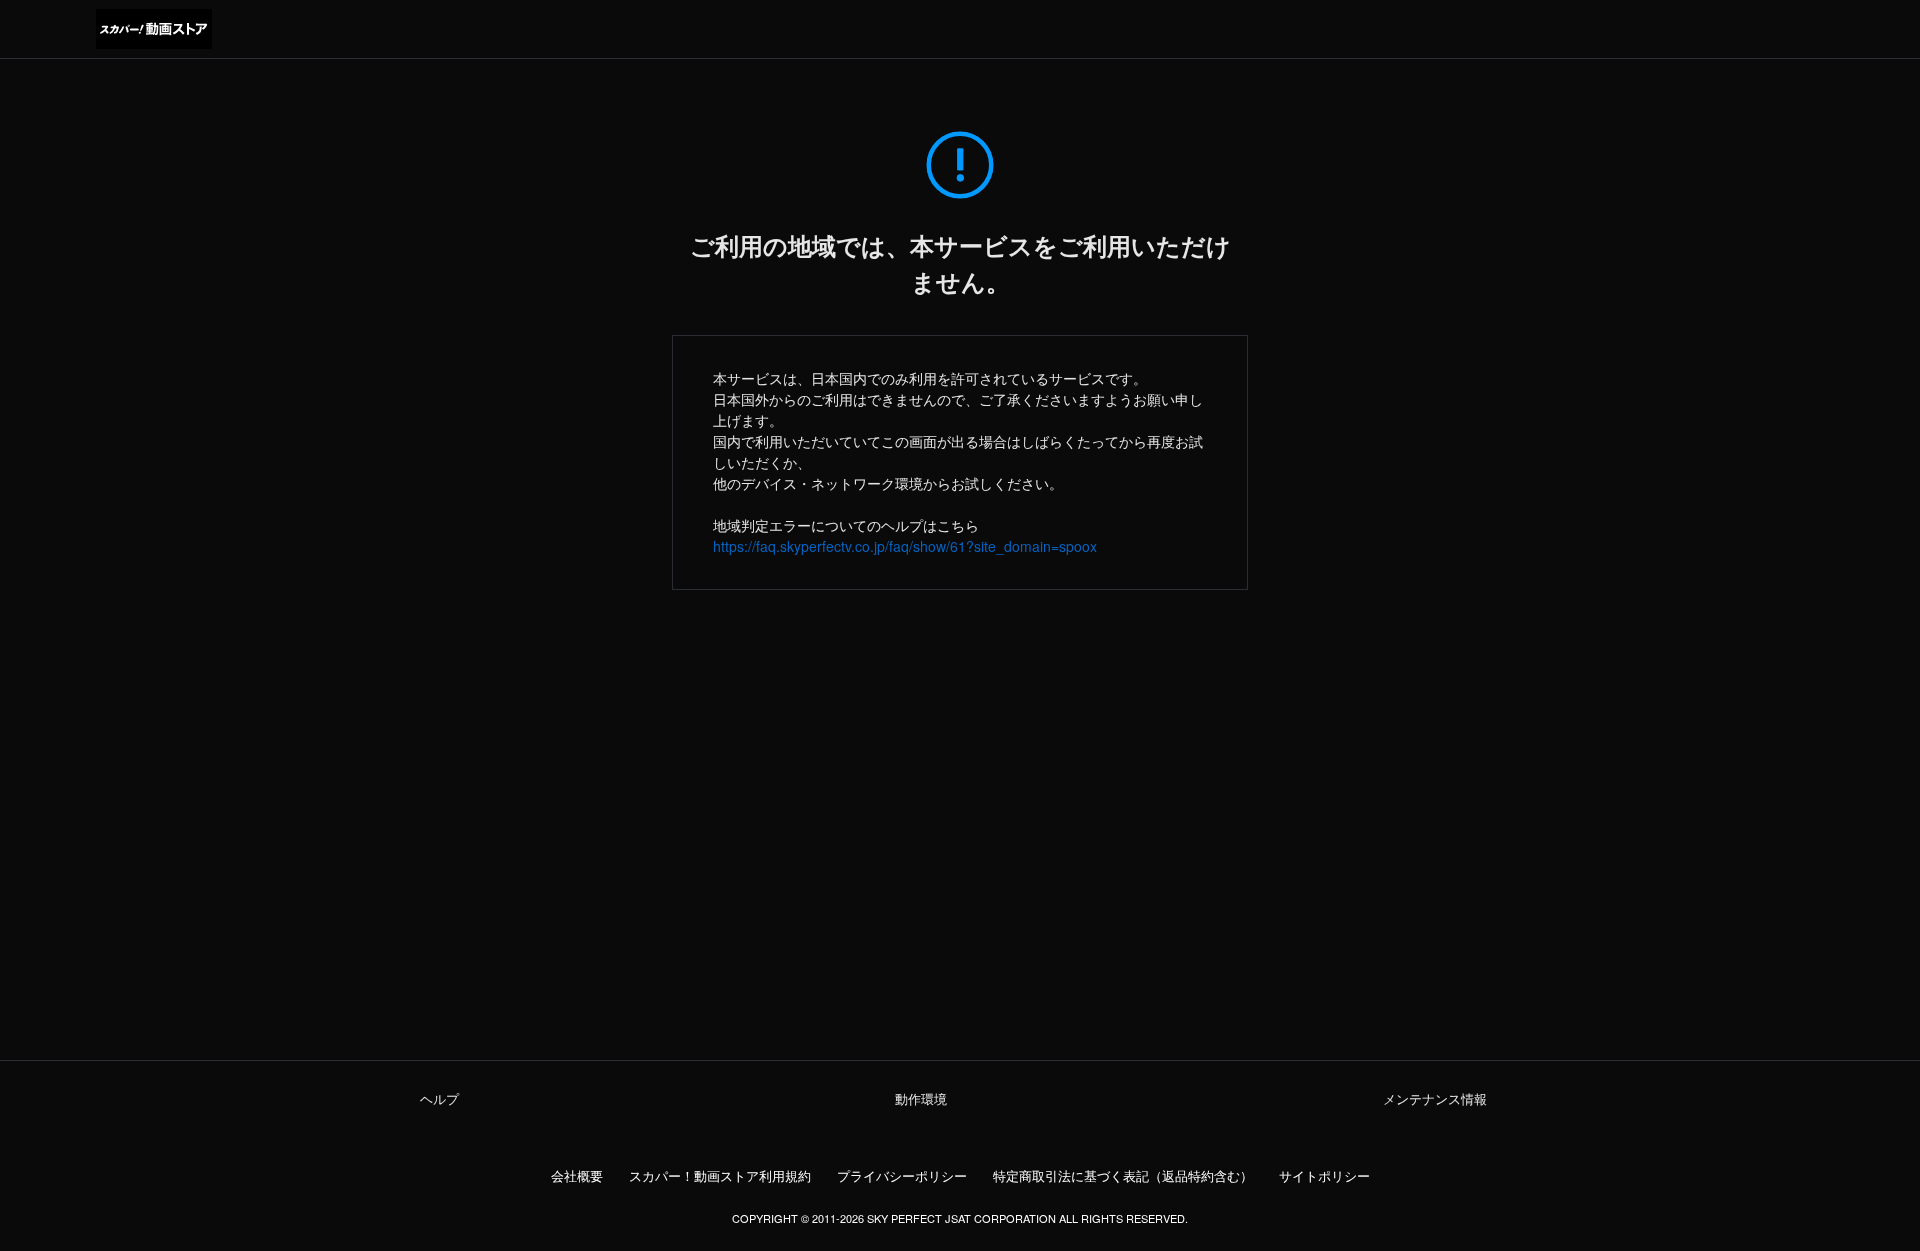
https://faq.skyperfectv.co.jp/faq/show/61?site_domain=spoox (905, 546)
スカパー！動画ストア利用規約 (720, 1176)
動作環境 (921, 1099)
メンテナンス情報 (1435, 1099)
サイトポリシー (1324, 1176)
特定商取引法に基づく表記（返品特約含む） (1123, 1176)
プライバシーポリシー (902, 1176)
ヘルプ (439, 1099)
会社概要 (577, 1176)
